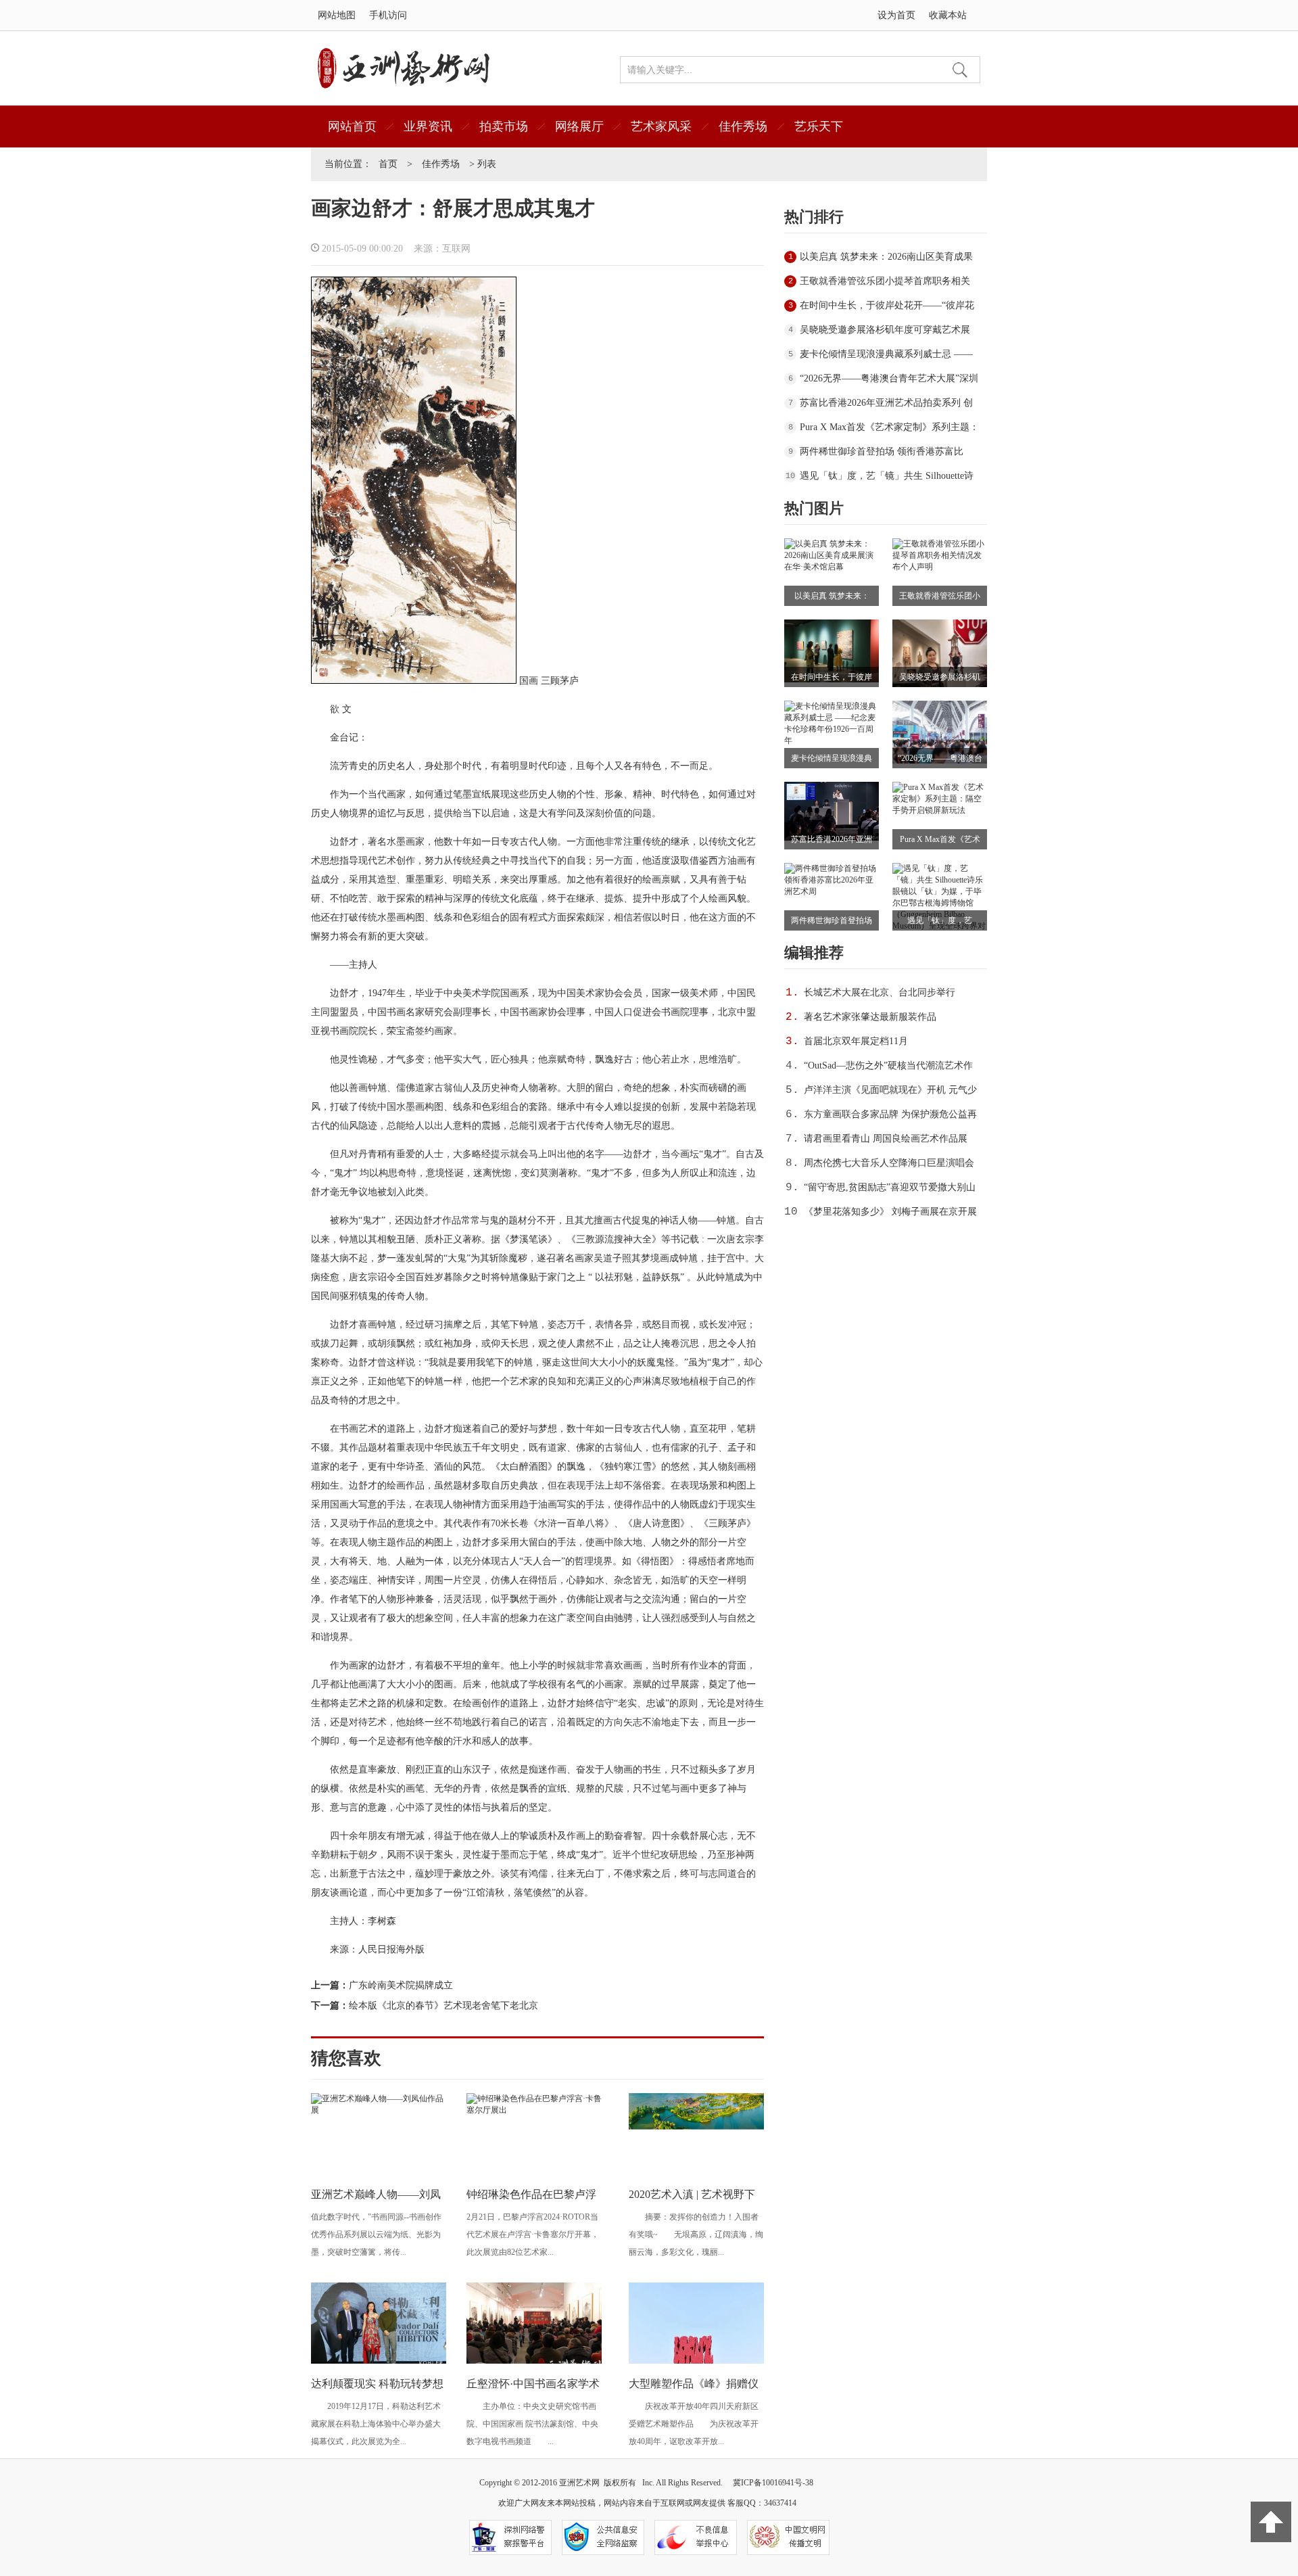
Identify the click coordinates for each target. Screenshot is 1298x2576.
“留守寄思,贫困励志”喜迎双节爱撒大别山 (890, 1187)
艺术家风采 (661, 126)
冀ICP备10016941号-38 (773, 2483)
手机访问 (388, 15)
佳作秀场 (743, 126)
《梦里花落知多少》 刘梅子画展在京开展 (890, 1212)
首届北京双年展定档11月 (856, 1041)
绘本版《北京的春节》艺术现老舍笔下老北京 (443, 2006)
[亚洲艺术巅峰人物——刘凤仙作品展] (379, 2110)
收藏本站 (948, 15)
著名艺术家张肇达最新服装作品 (870, 1017)
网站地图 (337, 15)
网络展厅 (579, 126)
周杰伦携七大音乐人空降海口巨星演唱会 (889, 1163)
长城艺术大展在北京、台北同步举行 (880, 992)
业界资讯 (428, 126)
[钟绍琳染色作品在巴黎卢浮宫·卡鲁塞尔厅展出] (534, 2110)
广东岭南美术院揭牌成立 (401, 1985)
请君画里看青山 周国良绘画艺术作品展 (886, 1139)
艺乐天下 (819, 126)
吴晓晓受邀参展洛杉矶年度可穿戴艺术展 (885, 330)
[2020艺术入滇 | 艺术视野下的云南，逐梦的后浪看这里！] (696, 2127)
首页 (388, 164)
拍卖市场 (504, 126)
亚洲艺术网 (579, 2483)
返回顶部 (1271, 2522)
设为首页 (896, 15)
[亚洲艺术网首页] (404, 86)
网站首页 (352, 126)
